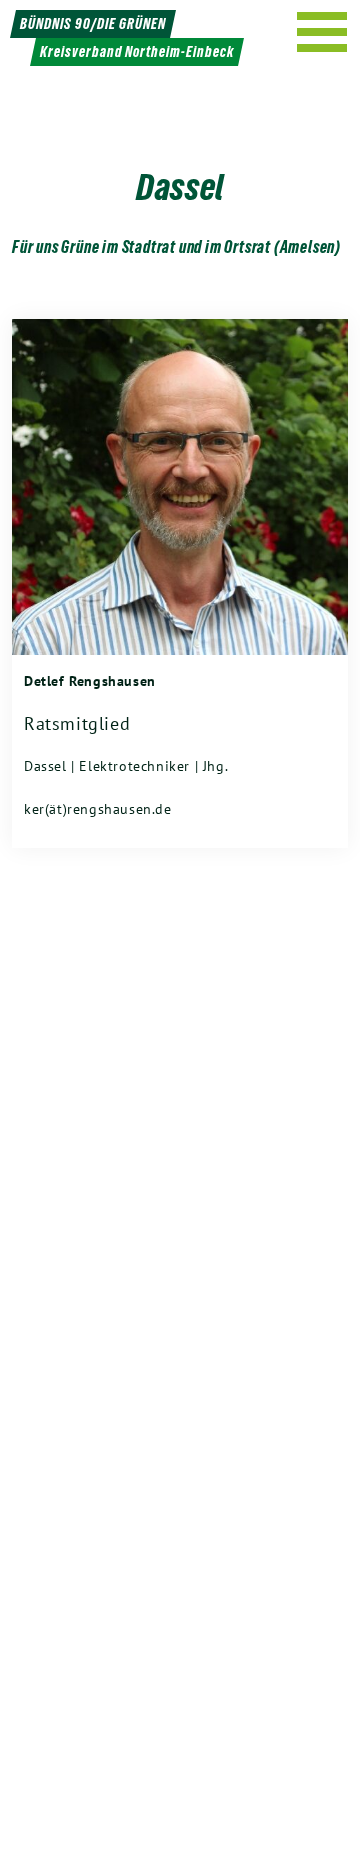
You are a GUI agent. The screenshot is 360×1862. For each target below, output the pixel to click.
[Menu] (322, 32)
